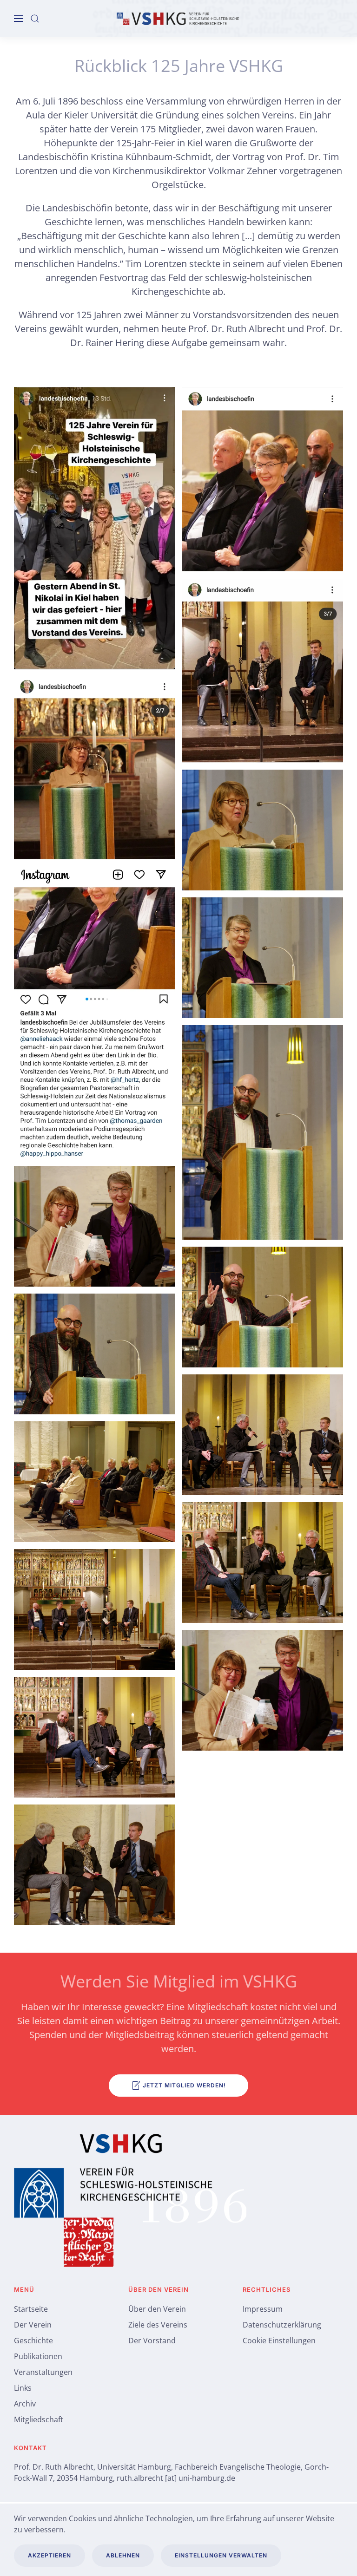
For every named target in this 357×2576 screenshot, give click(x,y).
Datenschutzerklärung (282, 2325)
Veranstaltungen (43, 2372)
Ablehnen (123, 2555)
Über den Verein (157, 2309)
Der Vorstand (152, 2341)
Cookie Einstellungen (279, 2341)
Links (23, 2388)
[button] (19, 19)
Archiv (25, 2404)
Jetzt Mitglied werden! (184, 2085)
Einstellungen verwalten (221, 2555)
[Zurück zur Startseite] (178, 19)
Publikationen (38, 2356)
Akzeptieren (50, 2555)
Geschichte (33, 2341)
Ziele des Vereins (158, 2325)
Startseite (31, 2309)
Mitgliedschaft (39, 2419)
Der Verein (33, 2325)
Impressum (263, 2309)
